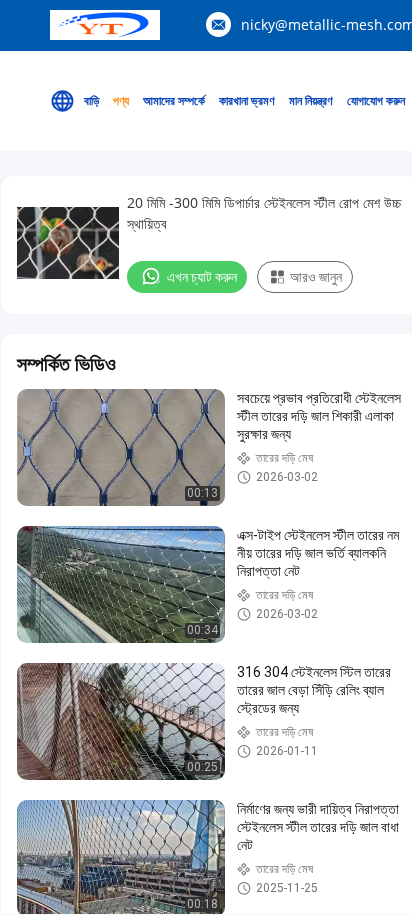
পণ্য (121, 100)
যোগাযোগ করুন (376, 100)
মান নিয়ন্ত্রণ (311, 100)
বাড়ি (91, 100)
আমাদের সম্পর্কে (174, 100)
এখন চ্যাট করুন (202, 277)
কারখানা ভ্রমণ (247, 100)
